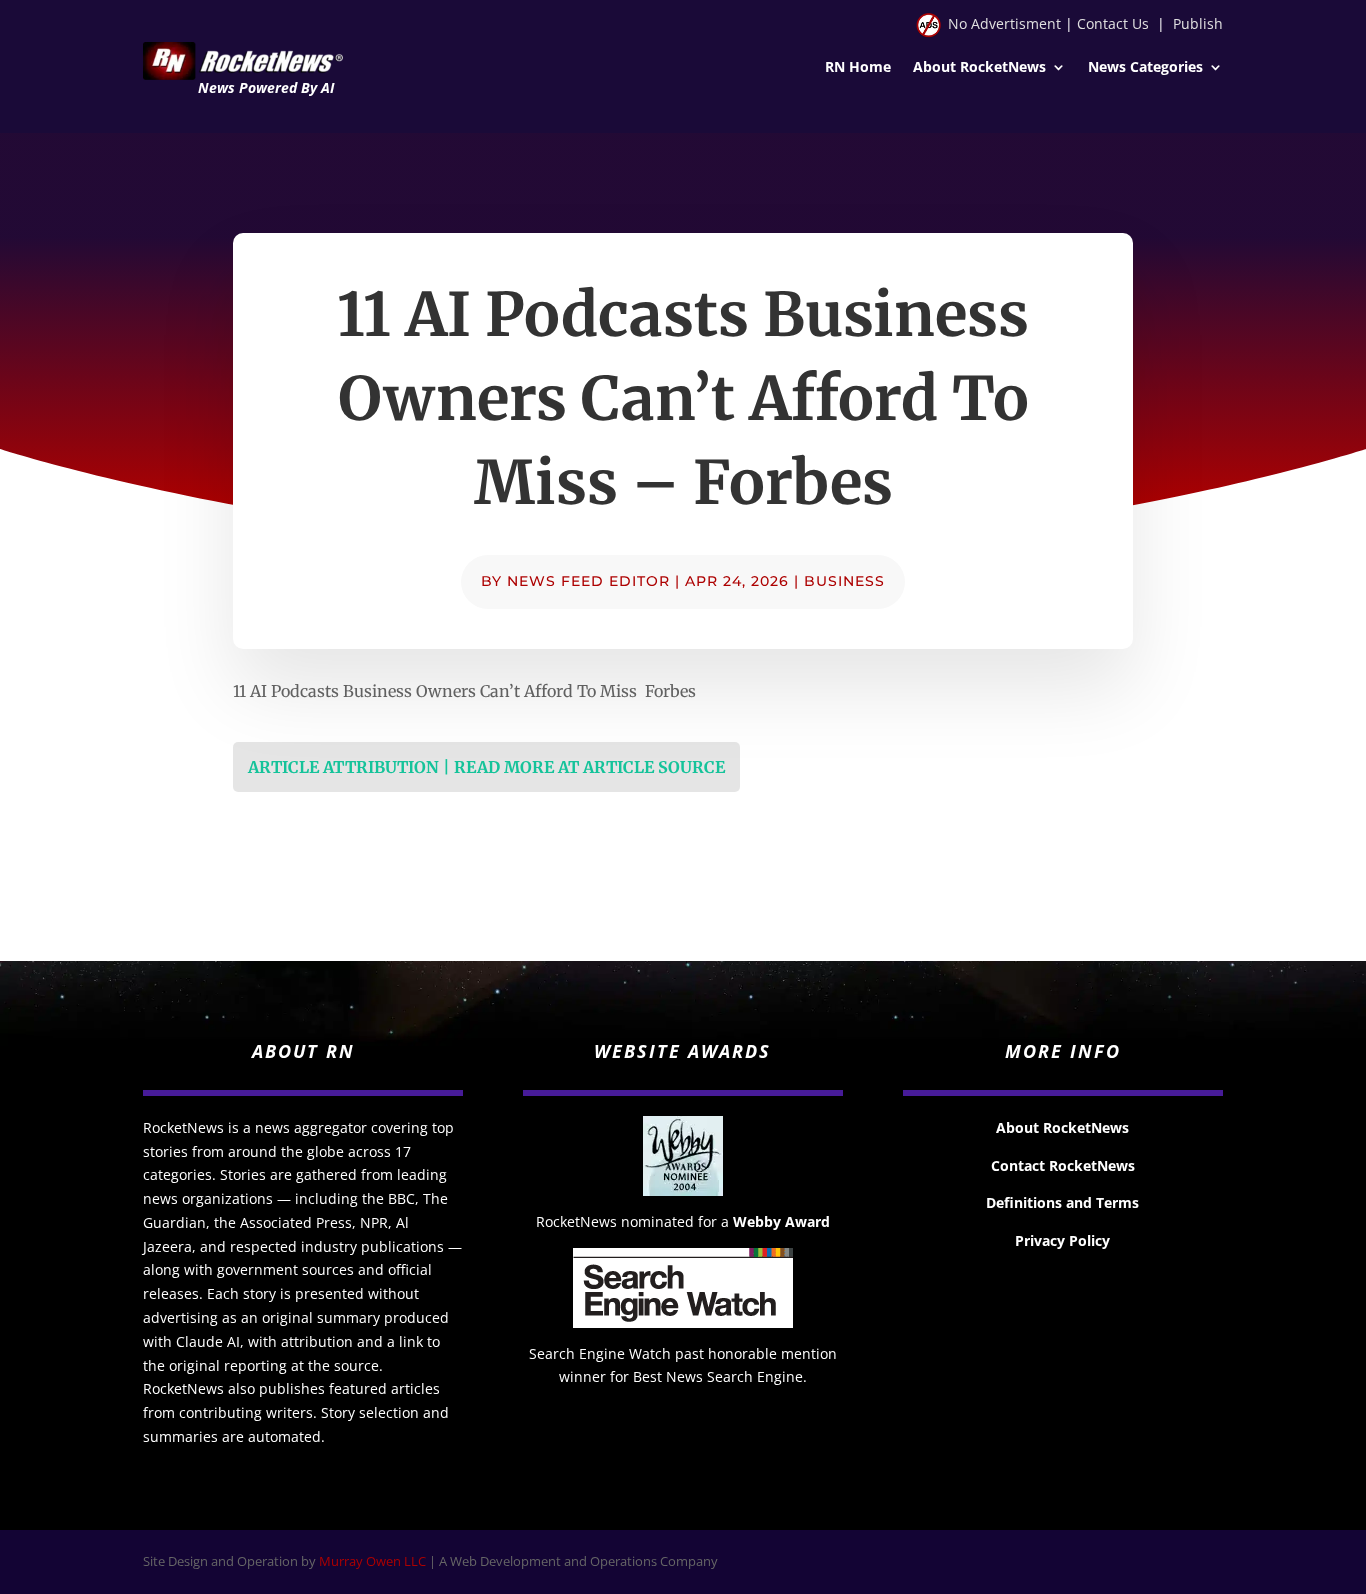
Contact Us (1113, 23)
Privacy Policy (1062, 1240)
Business (844, 581)
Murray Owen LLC (372, 1561)
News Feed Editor (588, 581)
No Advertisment (1004, 23)
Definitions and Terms (1062, 1202)
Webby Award (781, 1221)
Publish (1198, 23)
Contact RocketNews (1063, 1165)
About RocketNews (979, 68)
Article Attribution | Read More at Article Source (486, 767)
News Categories (1145, 68)
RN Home (858, 68)
